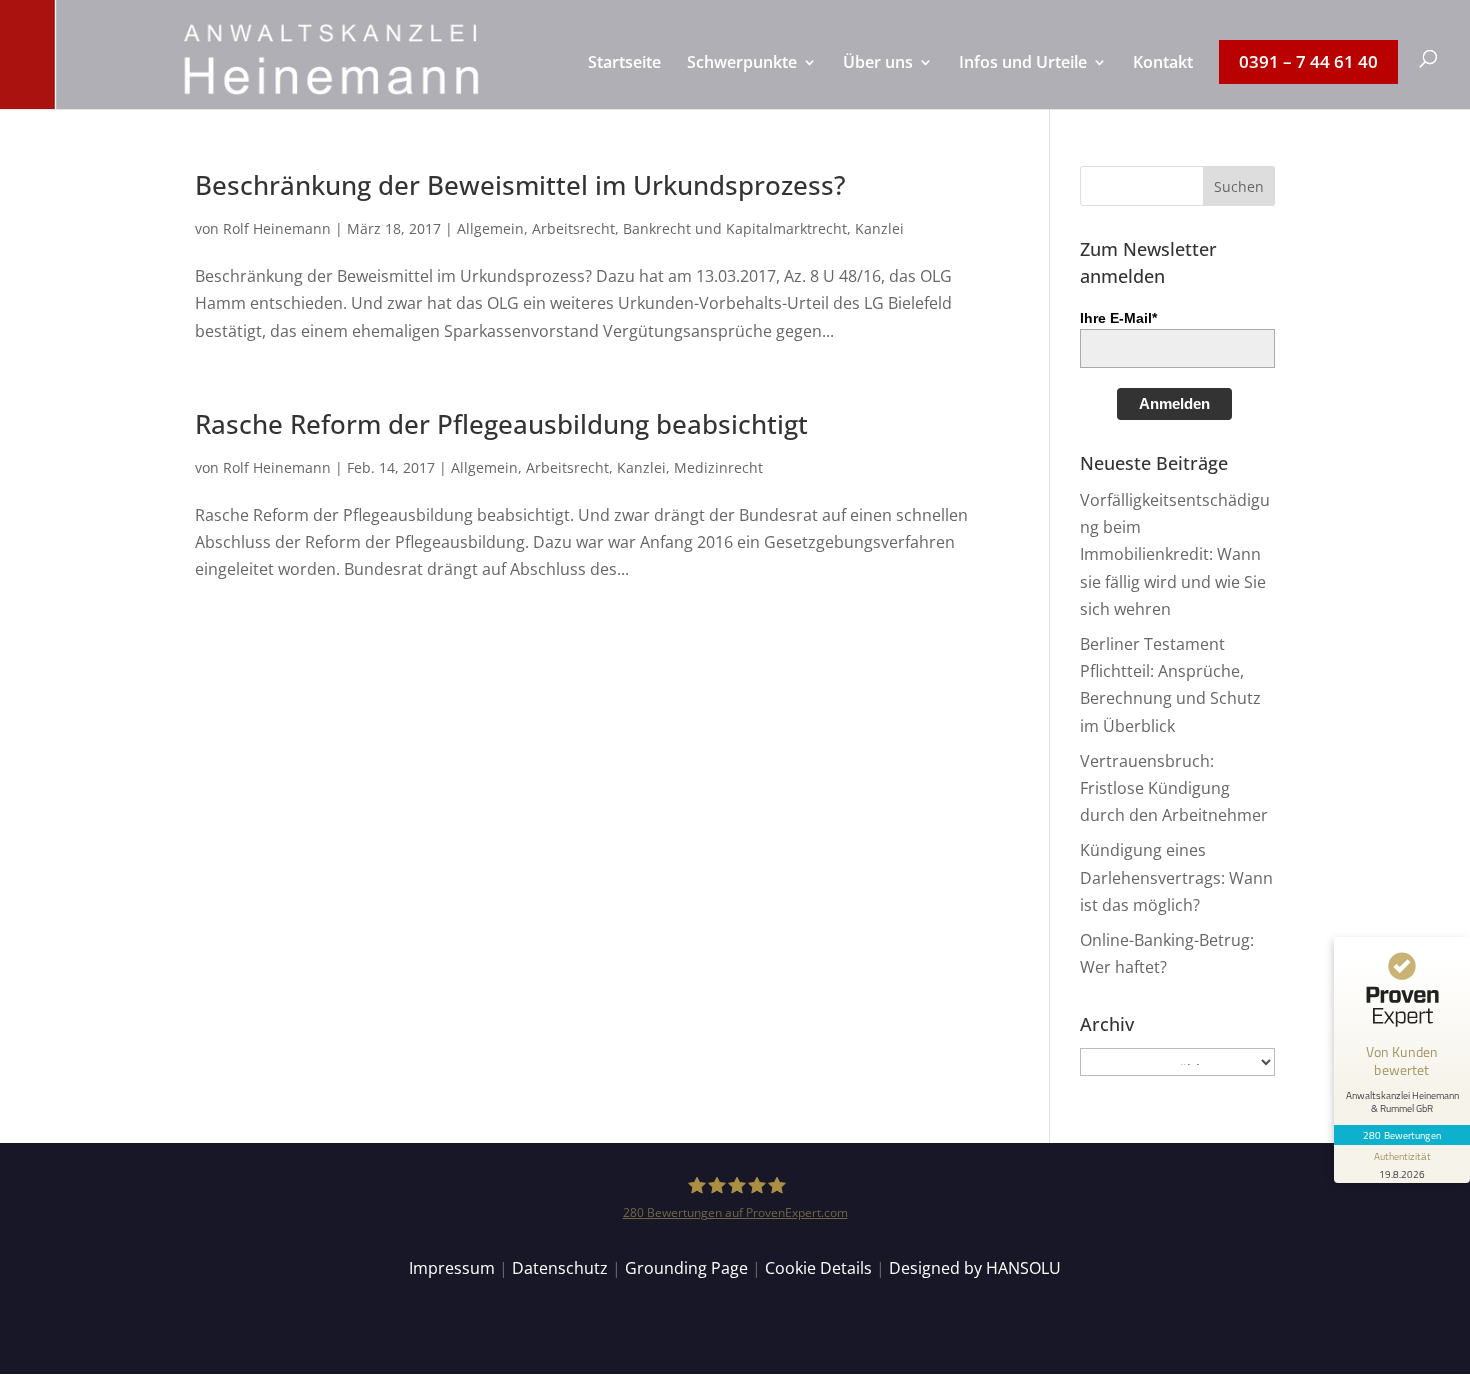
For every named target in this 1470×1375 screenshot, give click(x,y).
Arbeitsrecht (573, 228)
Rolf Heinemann (277, 228)
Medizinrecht (718, 467)
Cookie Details (818, 1268)
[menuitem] (624, 82)
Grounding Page (686, 1268)
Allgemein (490, 228)
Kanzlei (879, 228)
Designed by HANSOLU (975, 1268)
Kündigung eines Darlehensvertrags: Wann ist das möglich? (1176, 877)
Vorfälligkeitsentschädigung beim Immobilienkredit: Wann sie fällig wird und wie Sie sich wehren (1175, 554)
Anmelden (1174, 403)
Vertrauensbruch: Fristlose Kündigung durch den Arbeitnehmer (1174, 788)
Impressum (452, 1268)
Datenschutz (560, 1268)
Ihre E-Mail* (1118, 318)
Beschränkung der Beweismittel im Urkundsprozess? (520, 185)
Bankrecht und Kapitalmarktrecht (735, 228)
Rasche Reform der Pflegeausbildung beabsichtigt (501, 424)
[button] (1239, 186)
